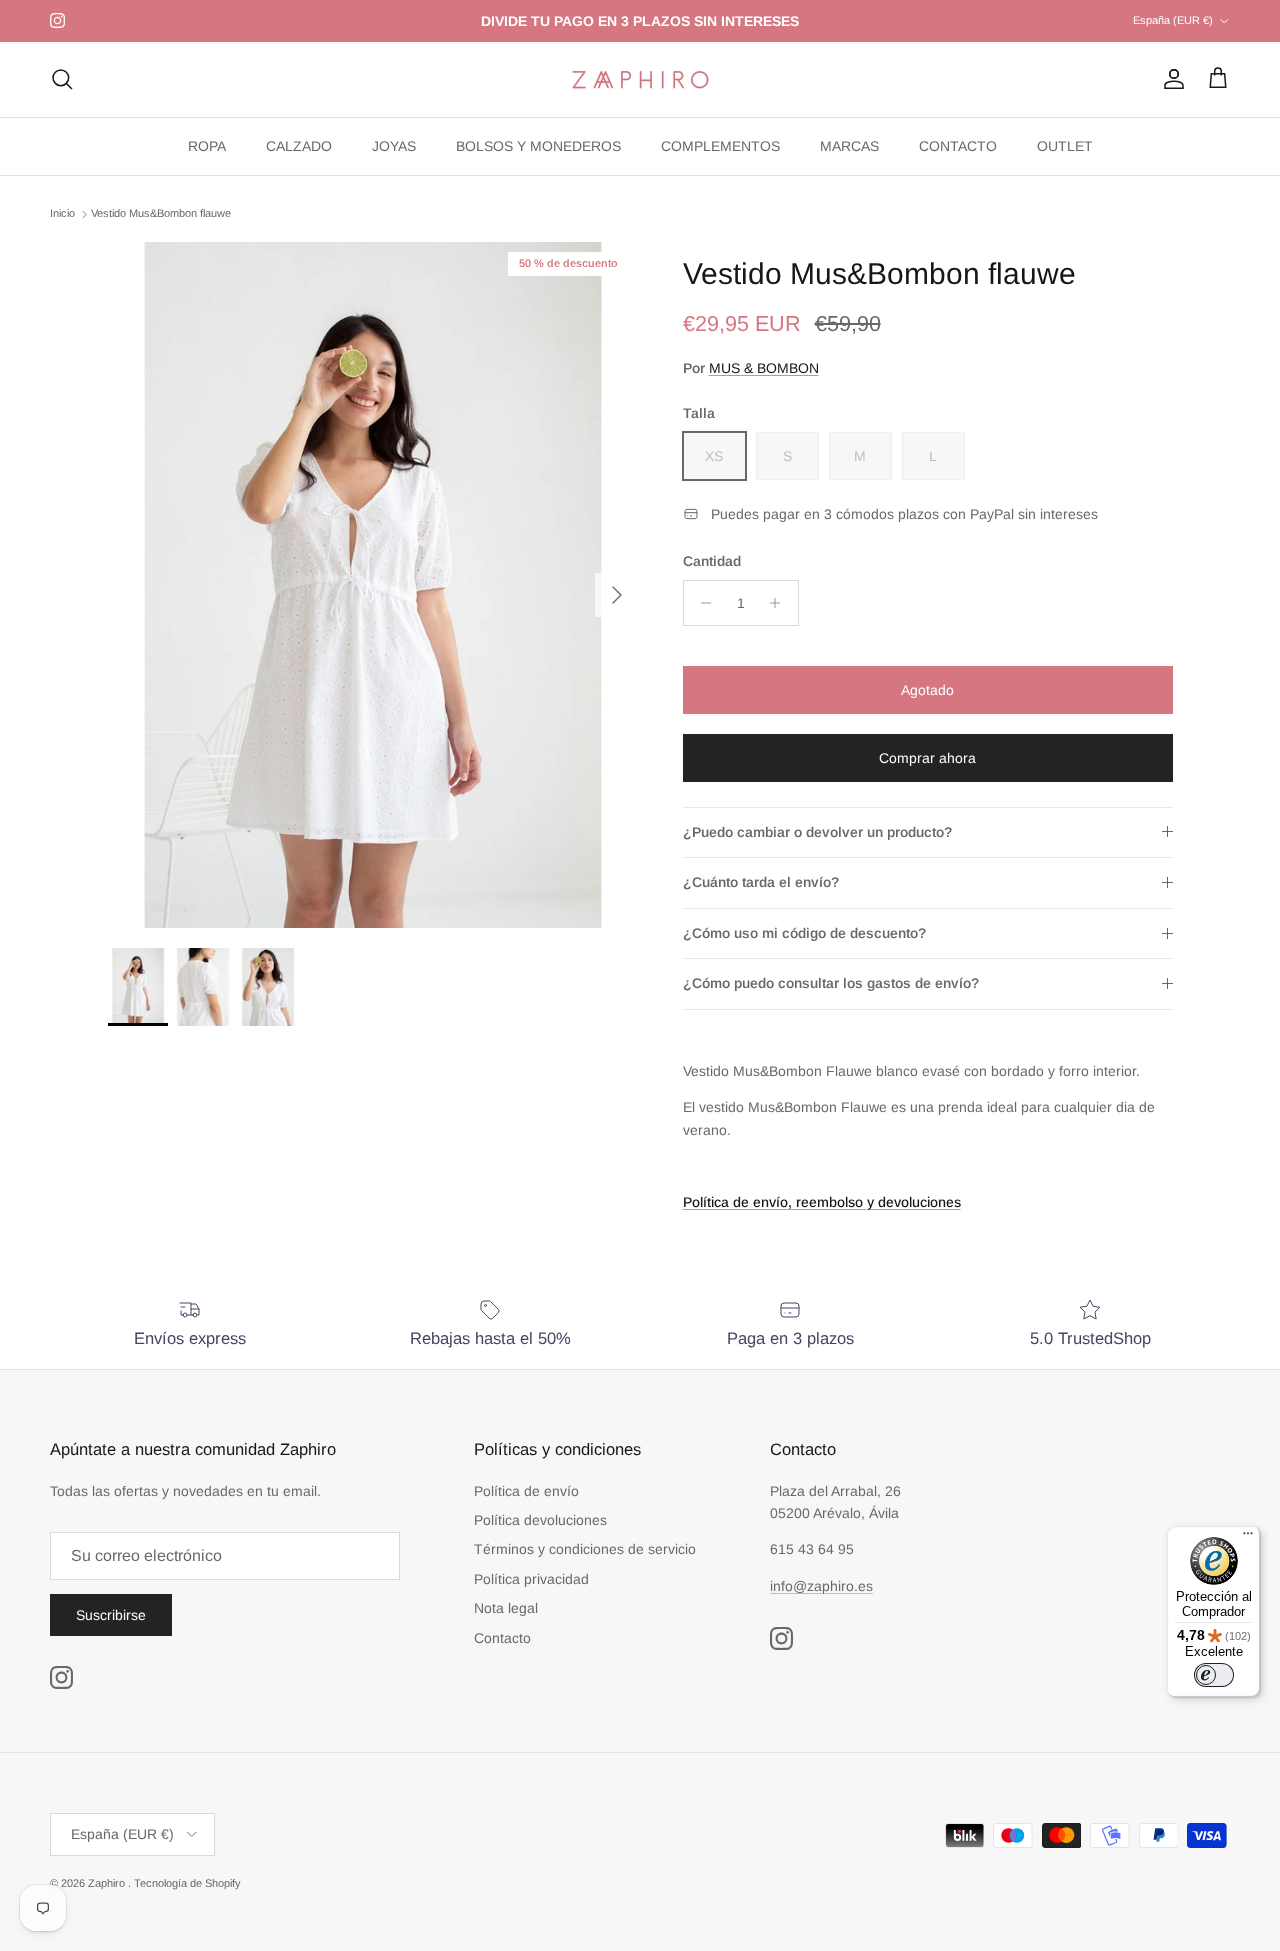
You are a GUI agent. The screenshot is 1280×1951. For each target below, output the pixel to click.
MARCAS (849, 146)
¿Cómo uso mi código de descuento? (804, 933)
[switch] (1214, 1675)
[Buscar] (62, 79)
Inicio (62, 214)
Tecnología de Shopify (187, 1883)
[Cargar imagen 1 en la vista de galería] (373, 585)
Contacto (502, 1638)
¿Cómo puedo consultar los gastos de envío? (831, 983)
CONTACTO (958, 146)
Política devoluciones (540, 1520)
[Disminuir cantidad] (701, 603)
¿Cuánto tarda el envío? (761, 882)
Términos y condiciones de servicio (585, 1549)
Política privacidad (531, 1579)
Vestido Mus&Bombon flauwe (161, 214)
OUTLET (1065, 146)
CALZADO (299, 146)
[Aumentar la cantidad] (780, 603)
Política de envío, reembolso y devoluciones (822, 1202)
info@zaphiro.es (821, 1586)
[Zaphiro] (640, 79)
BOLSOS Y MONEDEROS (538, 146)
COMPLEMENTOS (720, 146)
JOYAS (394, 146)
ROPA (207, 146)
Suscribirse (111, 1615)
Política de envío (526, 1491)
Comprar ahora (927, 758)
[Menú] (1248, 1538)
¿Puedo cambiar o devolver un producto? (817, 832)
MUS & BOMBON (764, 368)
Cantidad (712, 561)
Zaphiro (108, 1883)
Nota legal (506, 1608)
